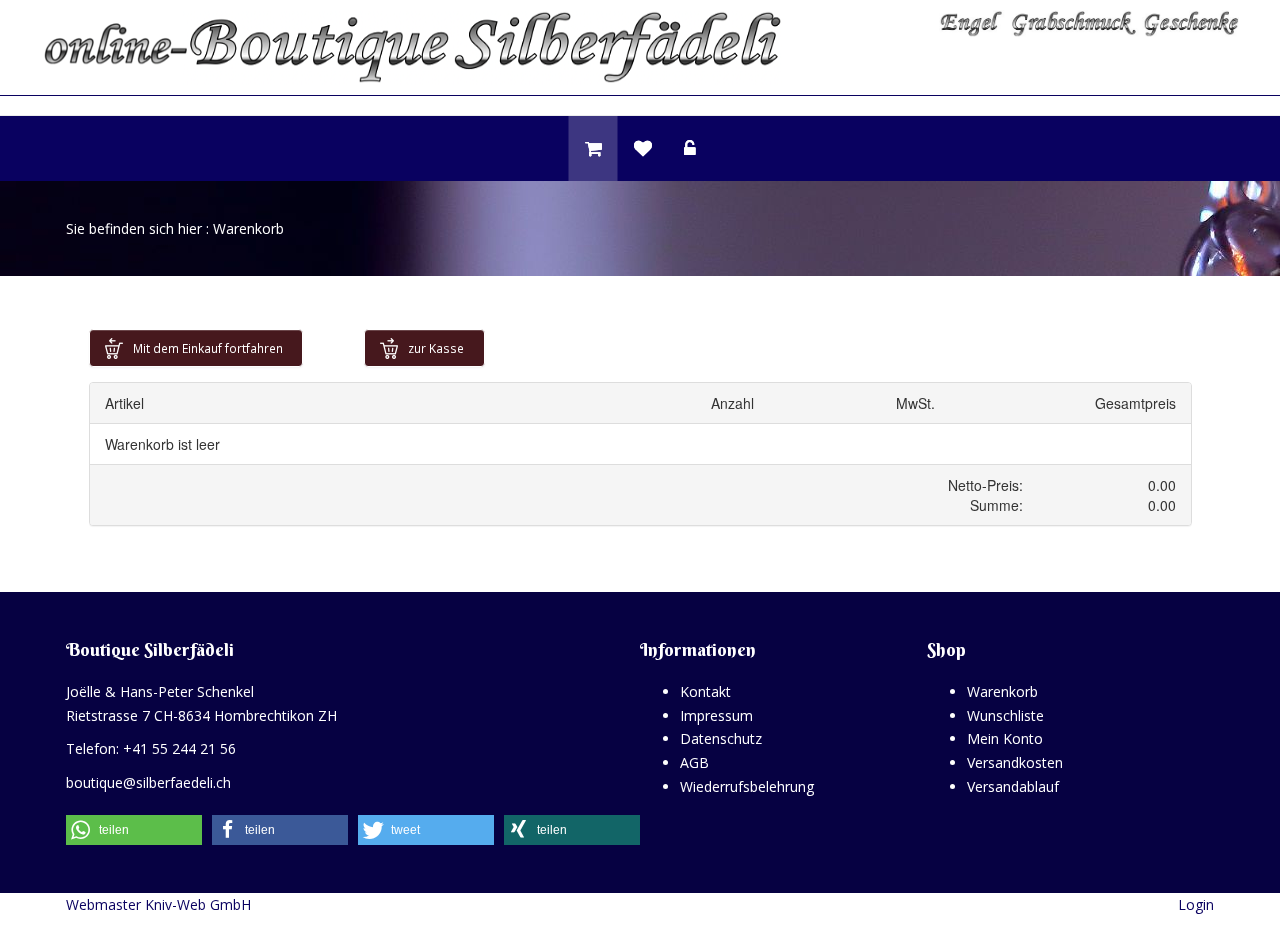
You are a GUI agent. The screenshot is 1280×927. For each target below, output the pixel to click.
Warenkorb (1002, 691)
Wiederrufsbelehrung (747, 786)
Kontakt (705, 691)
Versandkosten (1015, 762)
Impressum (716, 715)
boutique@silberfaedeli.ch (148, 782)
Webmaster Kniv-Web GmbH (158, 904)
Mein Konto (1005, 738)
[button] (134, 830)
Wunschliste (1005, 715)
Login (1196, 904)
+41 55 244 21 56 (179, 748)
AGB (694, 762)
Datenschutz (721, 738)
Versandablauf (1013, 786)
